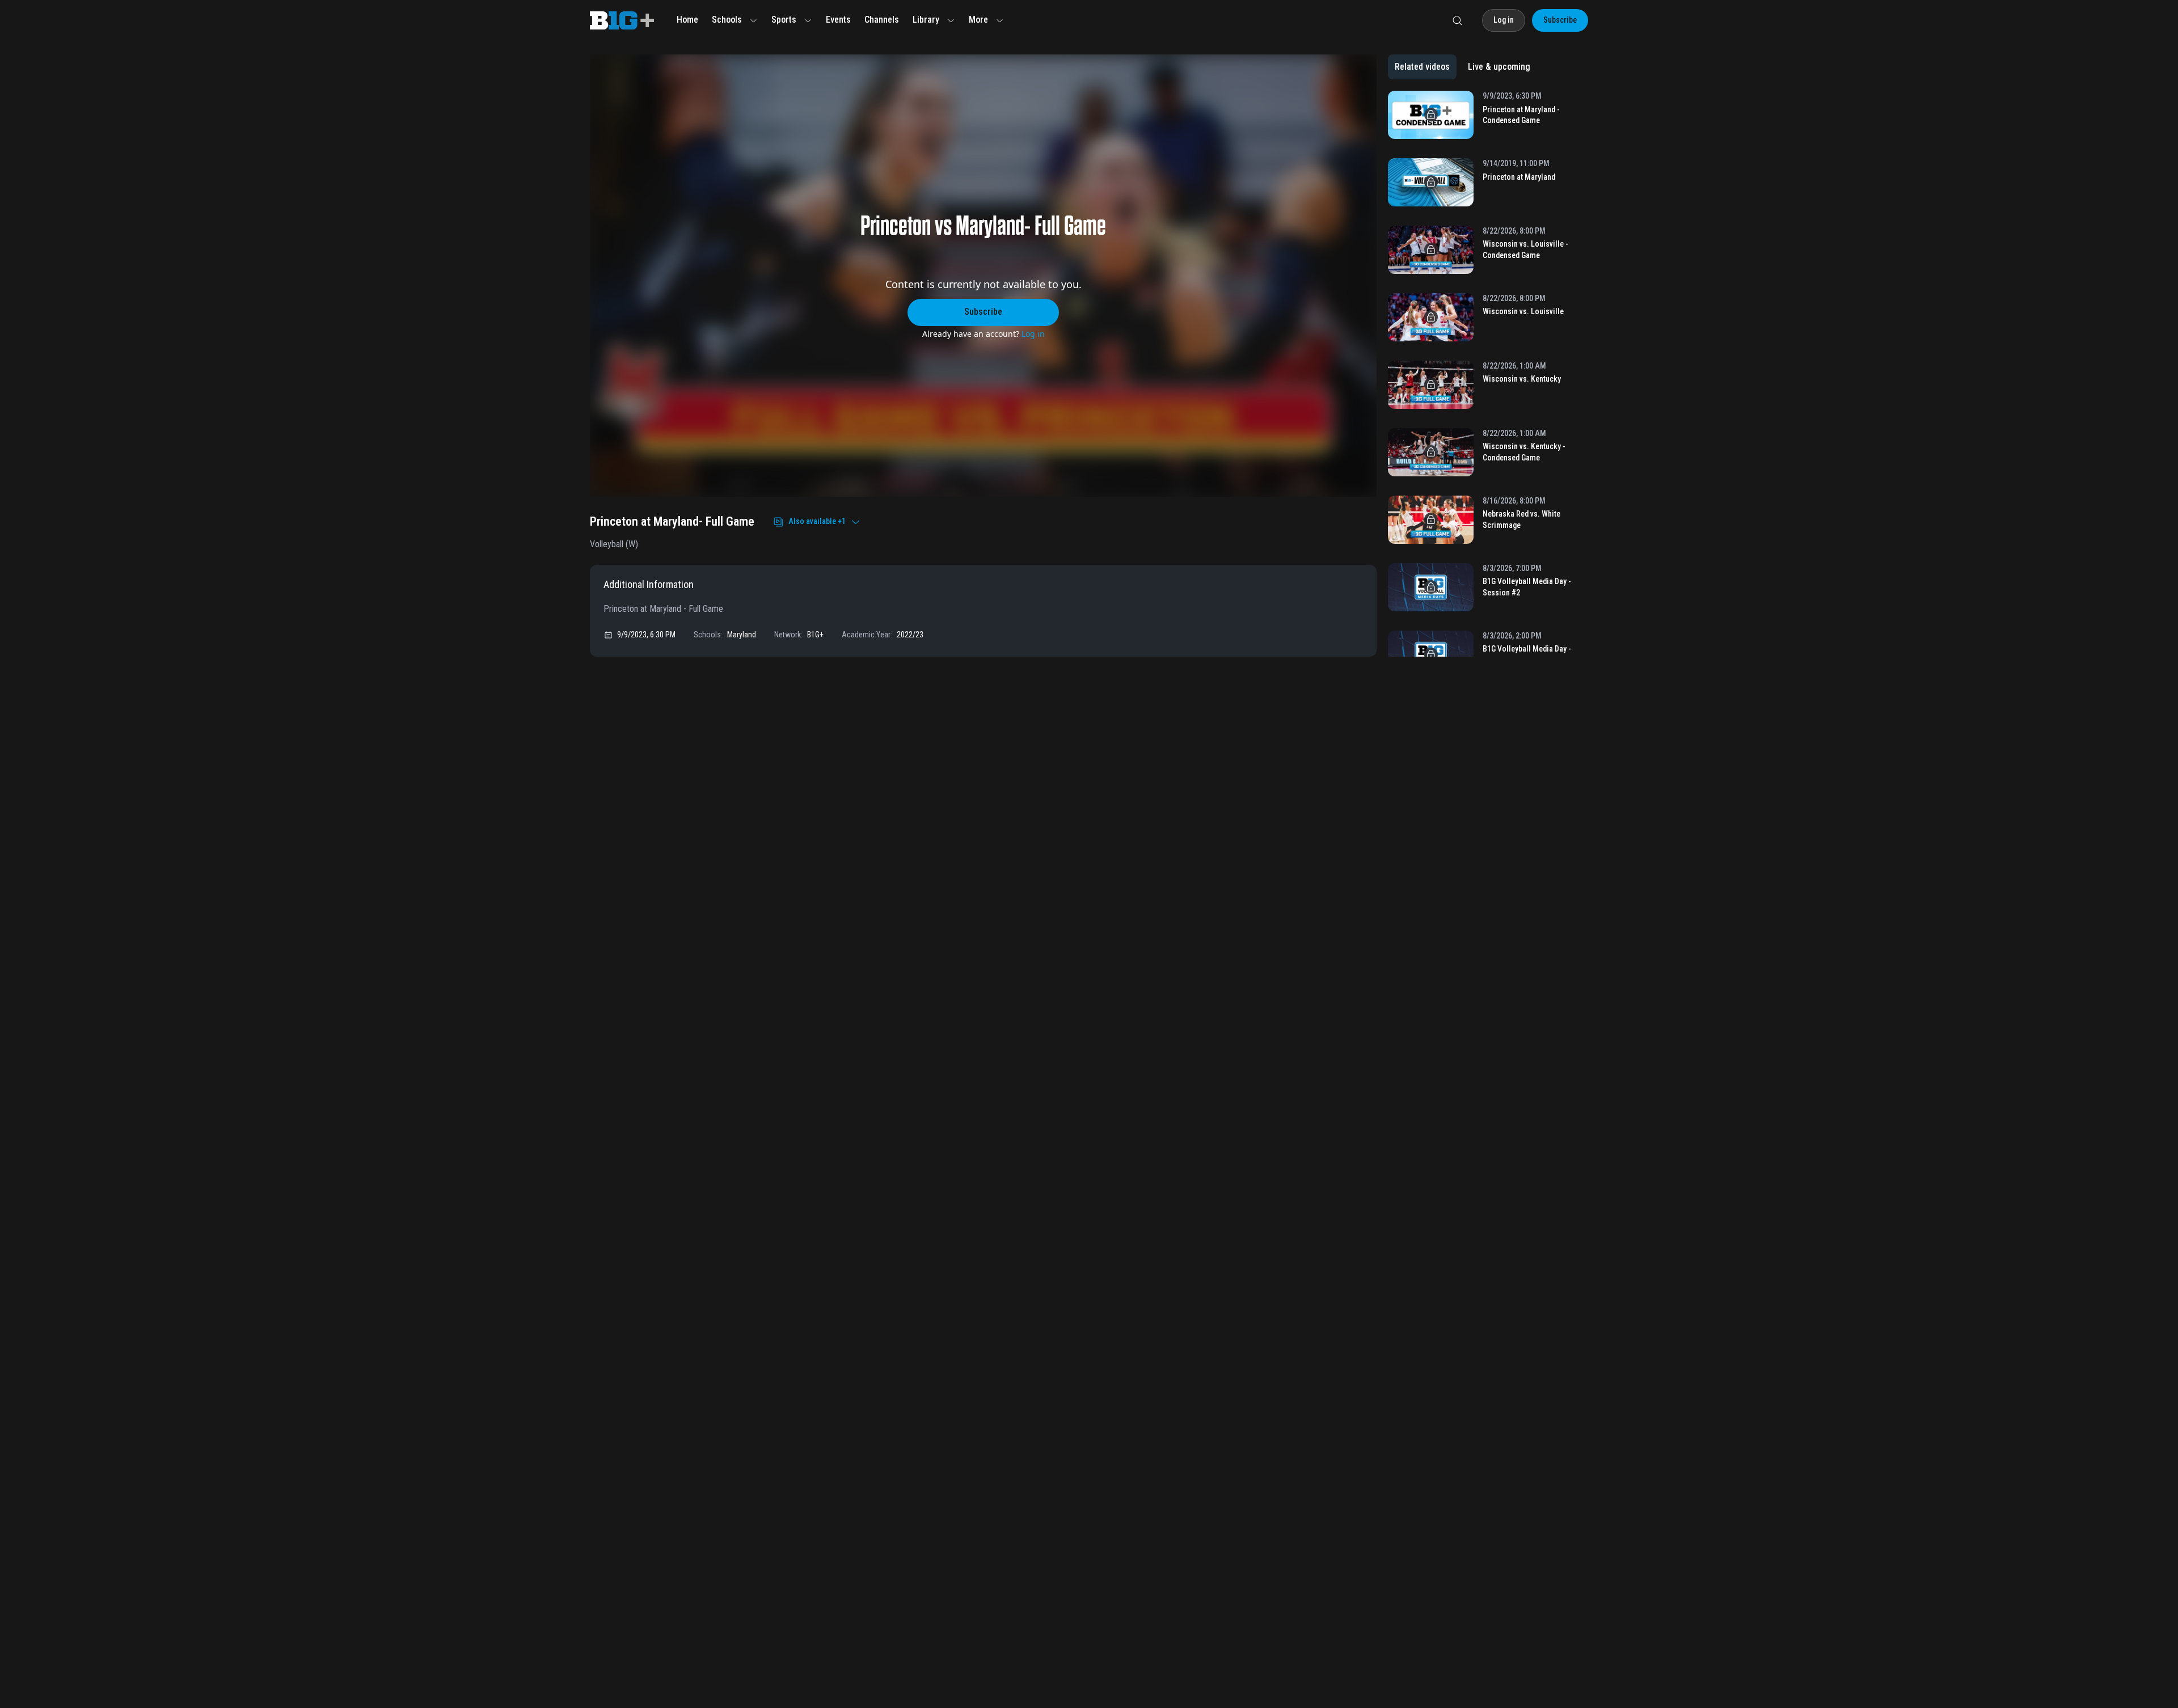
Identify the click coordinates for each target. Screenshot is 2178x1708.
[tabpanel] (1488, 374)
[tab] (1422, 67)
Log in (1033, 334)
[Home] (622, 20)
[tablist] (1462, 67)
